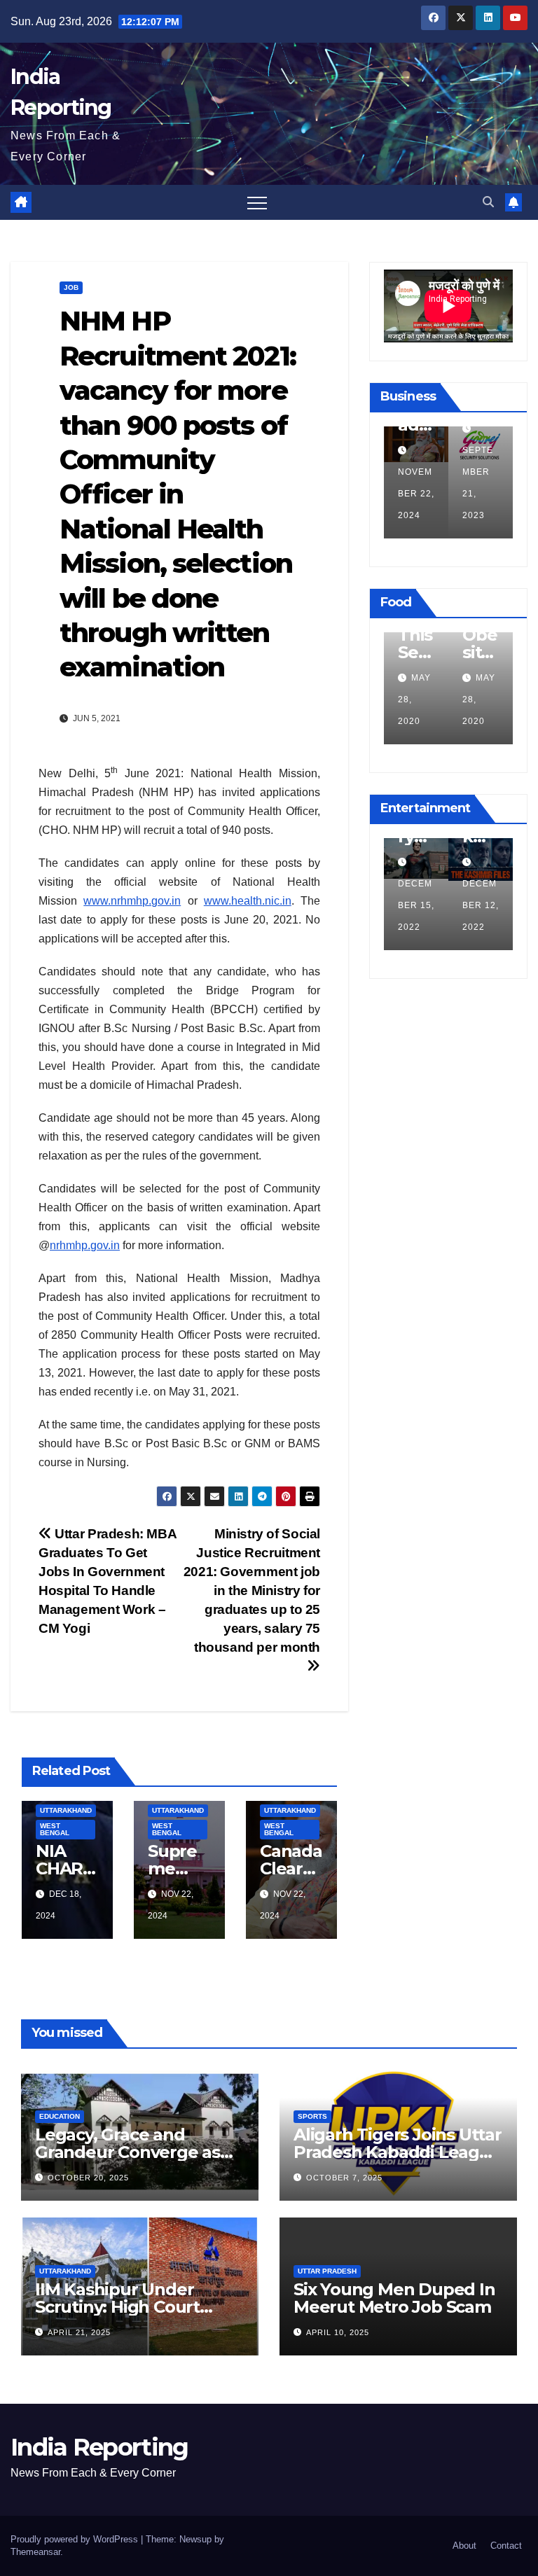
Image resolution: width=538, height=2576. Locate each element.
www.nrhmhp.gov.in (132, 901)
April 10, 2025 (338, 2332)
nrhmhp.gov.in (85, 1245)
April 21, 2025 (79, 2332)
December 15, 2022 (416, 905)
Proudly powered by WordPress (76, 2539)
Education (60, 2116)
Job (71, 287)
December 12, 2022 (481, 905)
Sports (312, 2116)
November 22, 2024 (416, 494)
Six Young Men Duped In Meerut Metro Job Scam (394, 2298)
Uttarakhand (66, 1810)
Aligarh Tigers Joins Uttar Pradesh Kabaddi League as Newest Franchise (398, 2152)
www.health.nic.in (248, 901)
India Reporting (99, 2447)
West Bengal (55, 1829)
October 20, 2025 (88, 2178)
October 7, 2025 (344, 2178)
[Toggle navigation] (257, 202)
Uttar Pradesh (327, 2271)
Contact (506, 2546)
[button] (488, 202)
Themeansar (35, 2552)
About (464, 2546)
